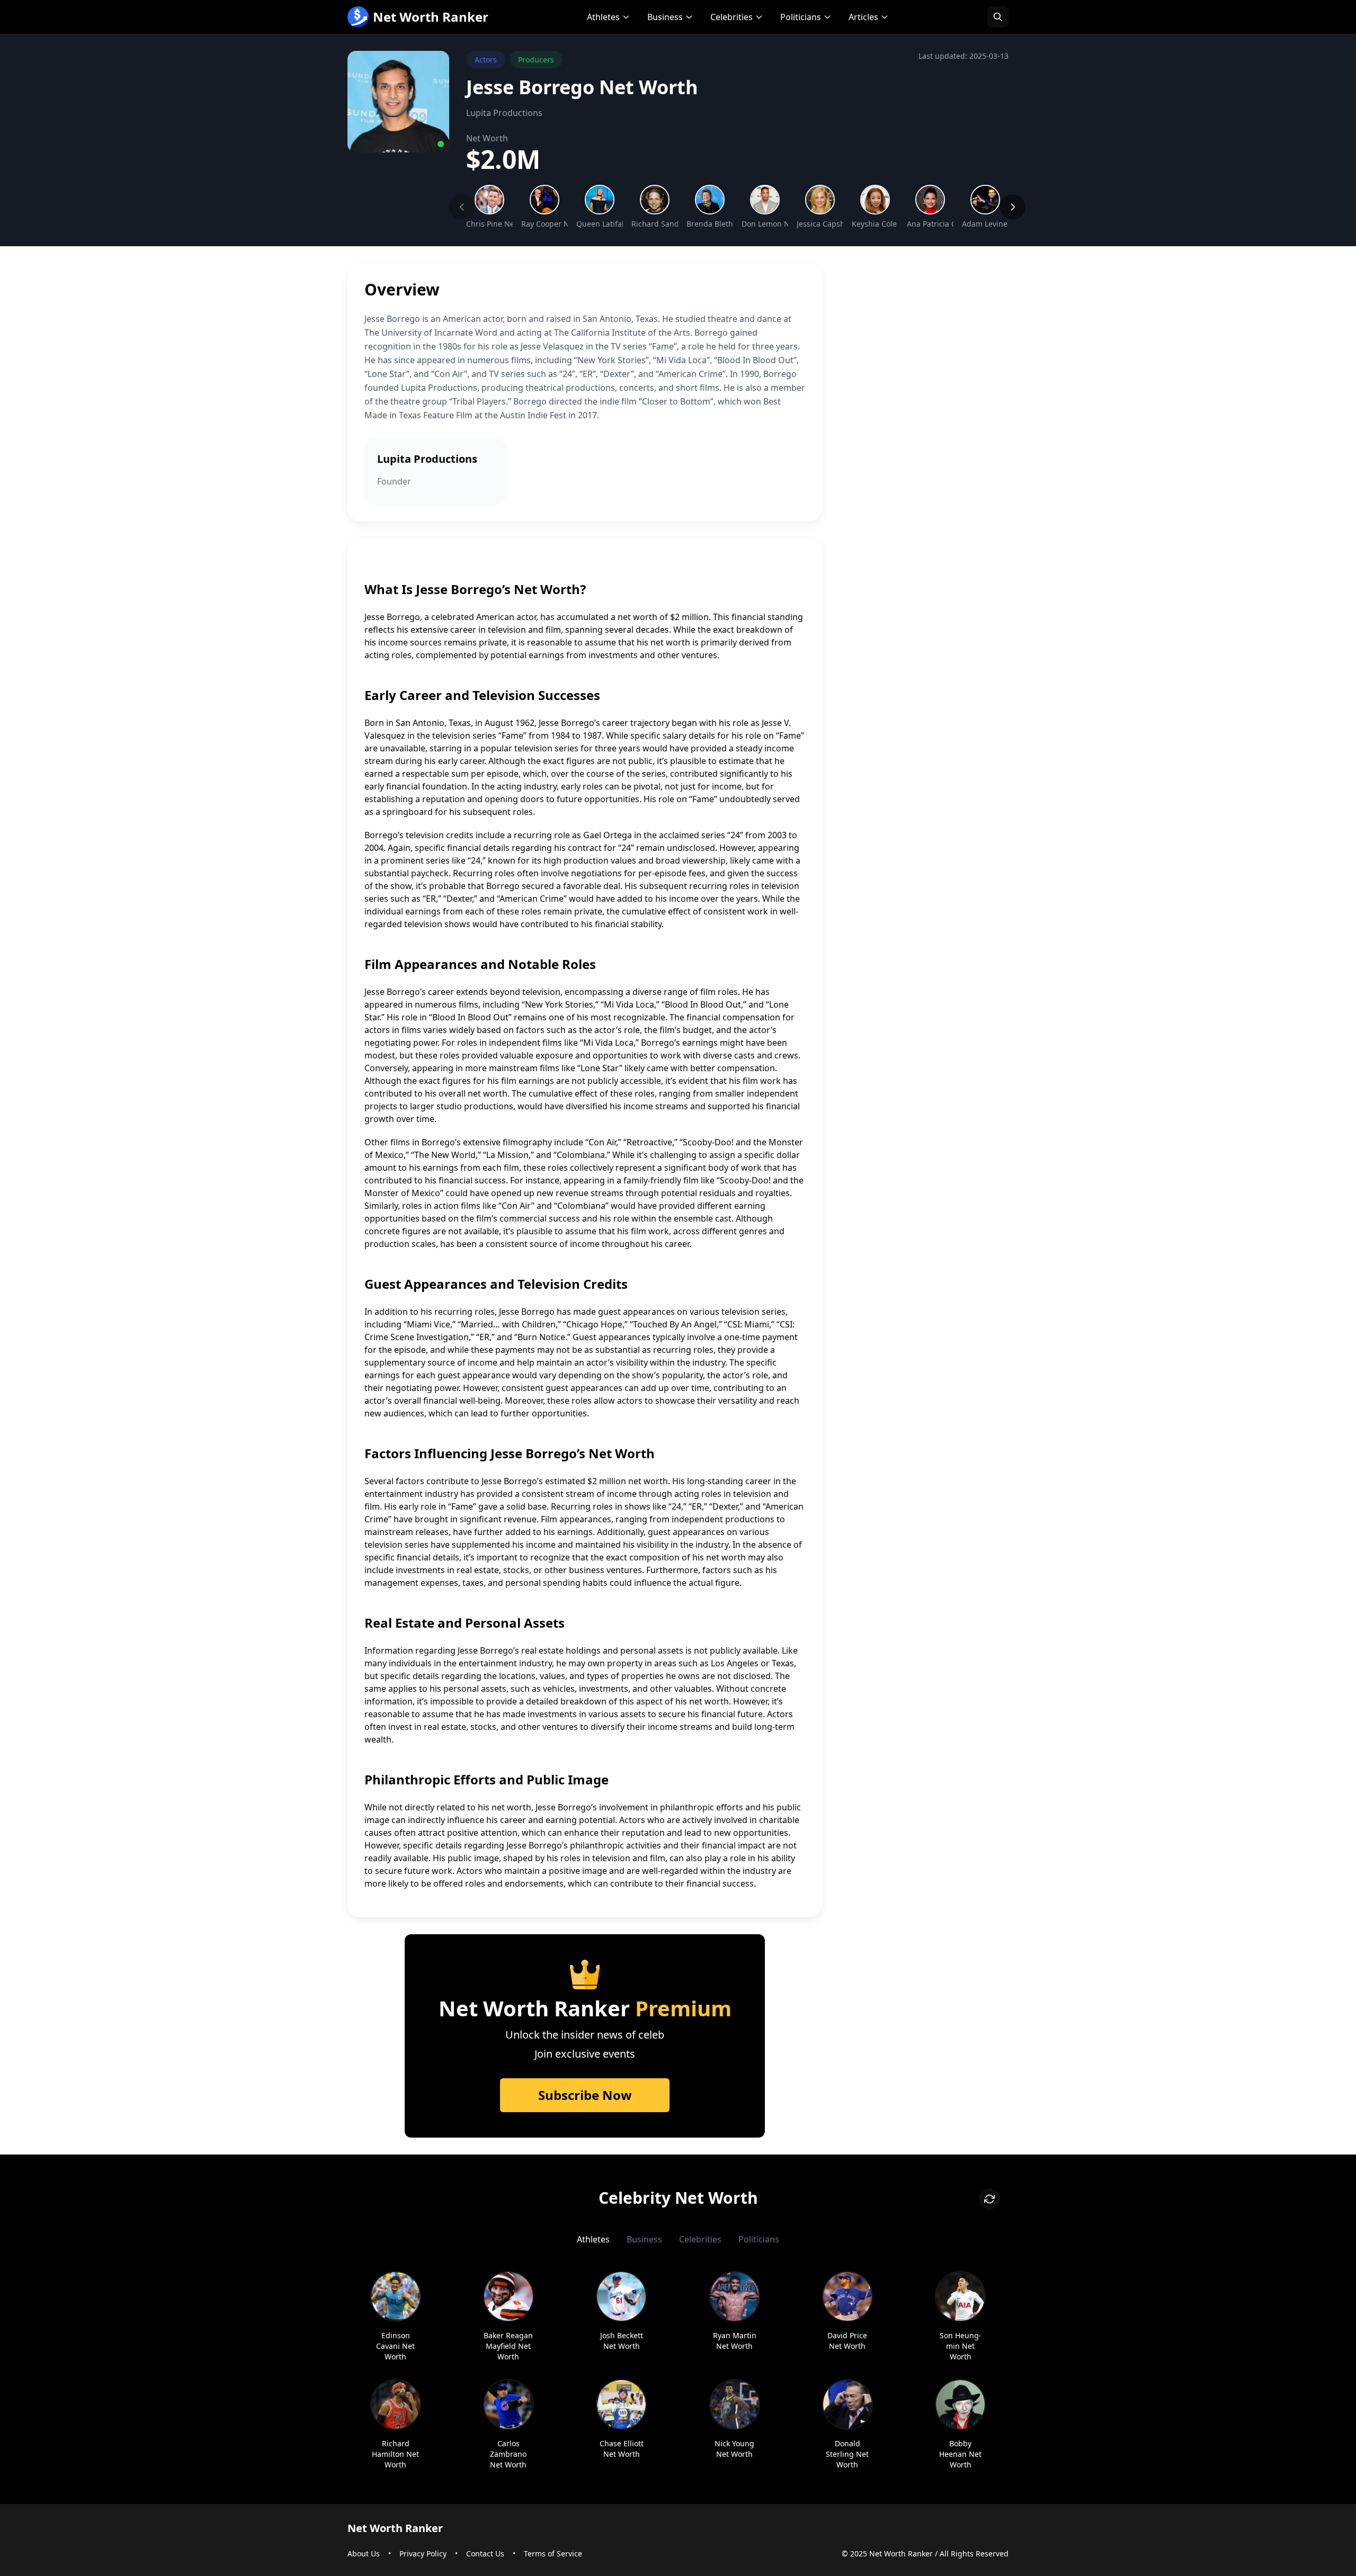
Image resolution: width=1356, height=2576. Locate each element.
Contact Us (485, 2553)
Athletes (603, 17)
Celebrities (731, 17)
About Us (364, 2553)
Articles (863, 17)
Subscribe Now (585, 2095)
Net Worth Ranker (431, 17)
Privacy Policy (423, 2553)
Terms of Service (553, 2553)
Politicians (801, 17)
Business (665, 17)
